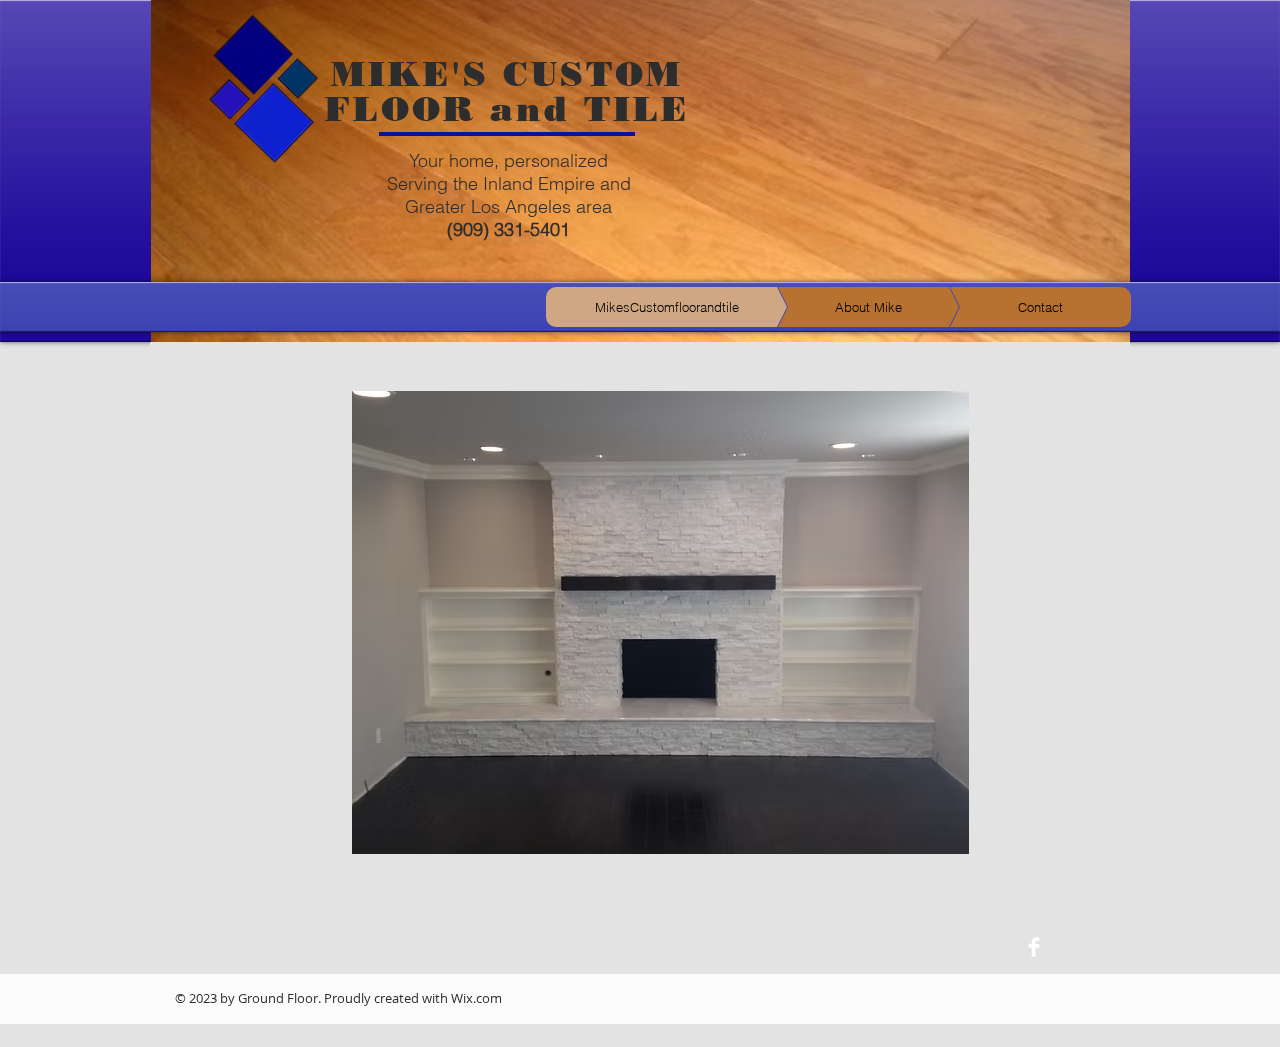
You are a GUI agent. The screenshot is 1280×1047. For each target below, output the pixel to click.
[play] (920, 884)
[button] (660, 622)
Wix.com (476, 998)
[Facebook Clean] (1034, 947)
